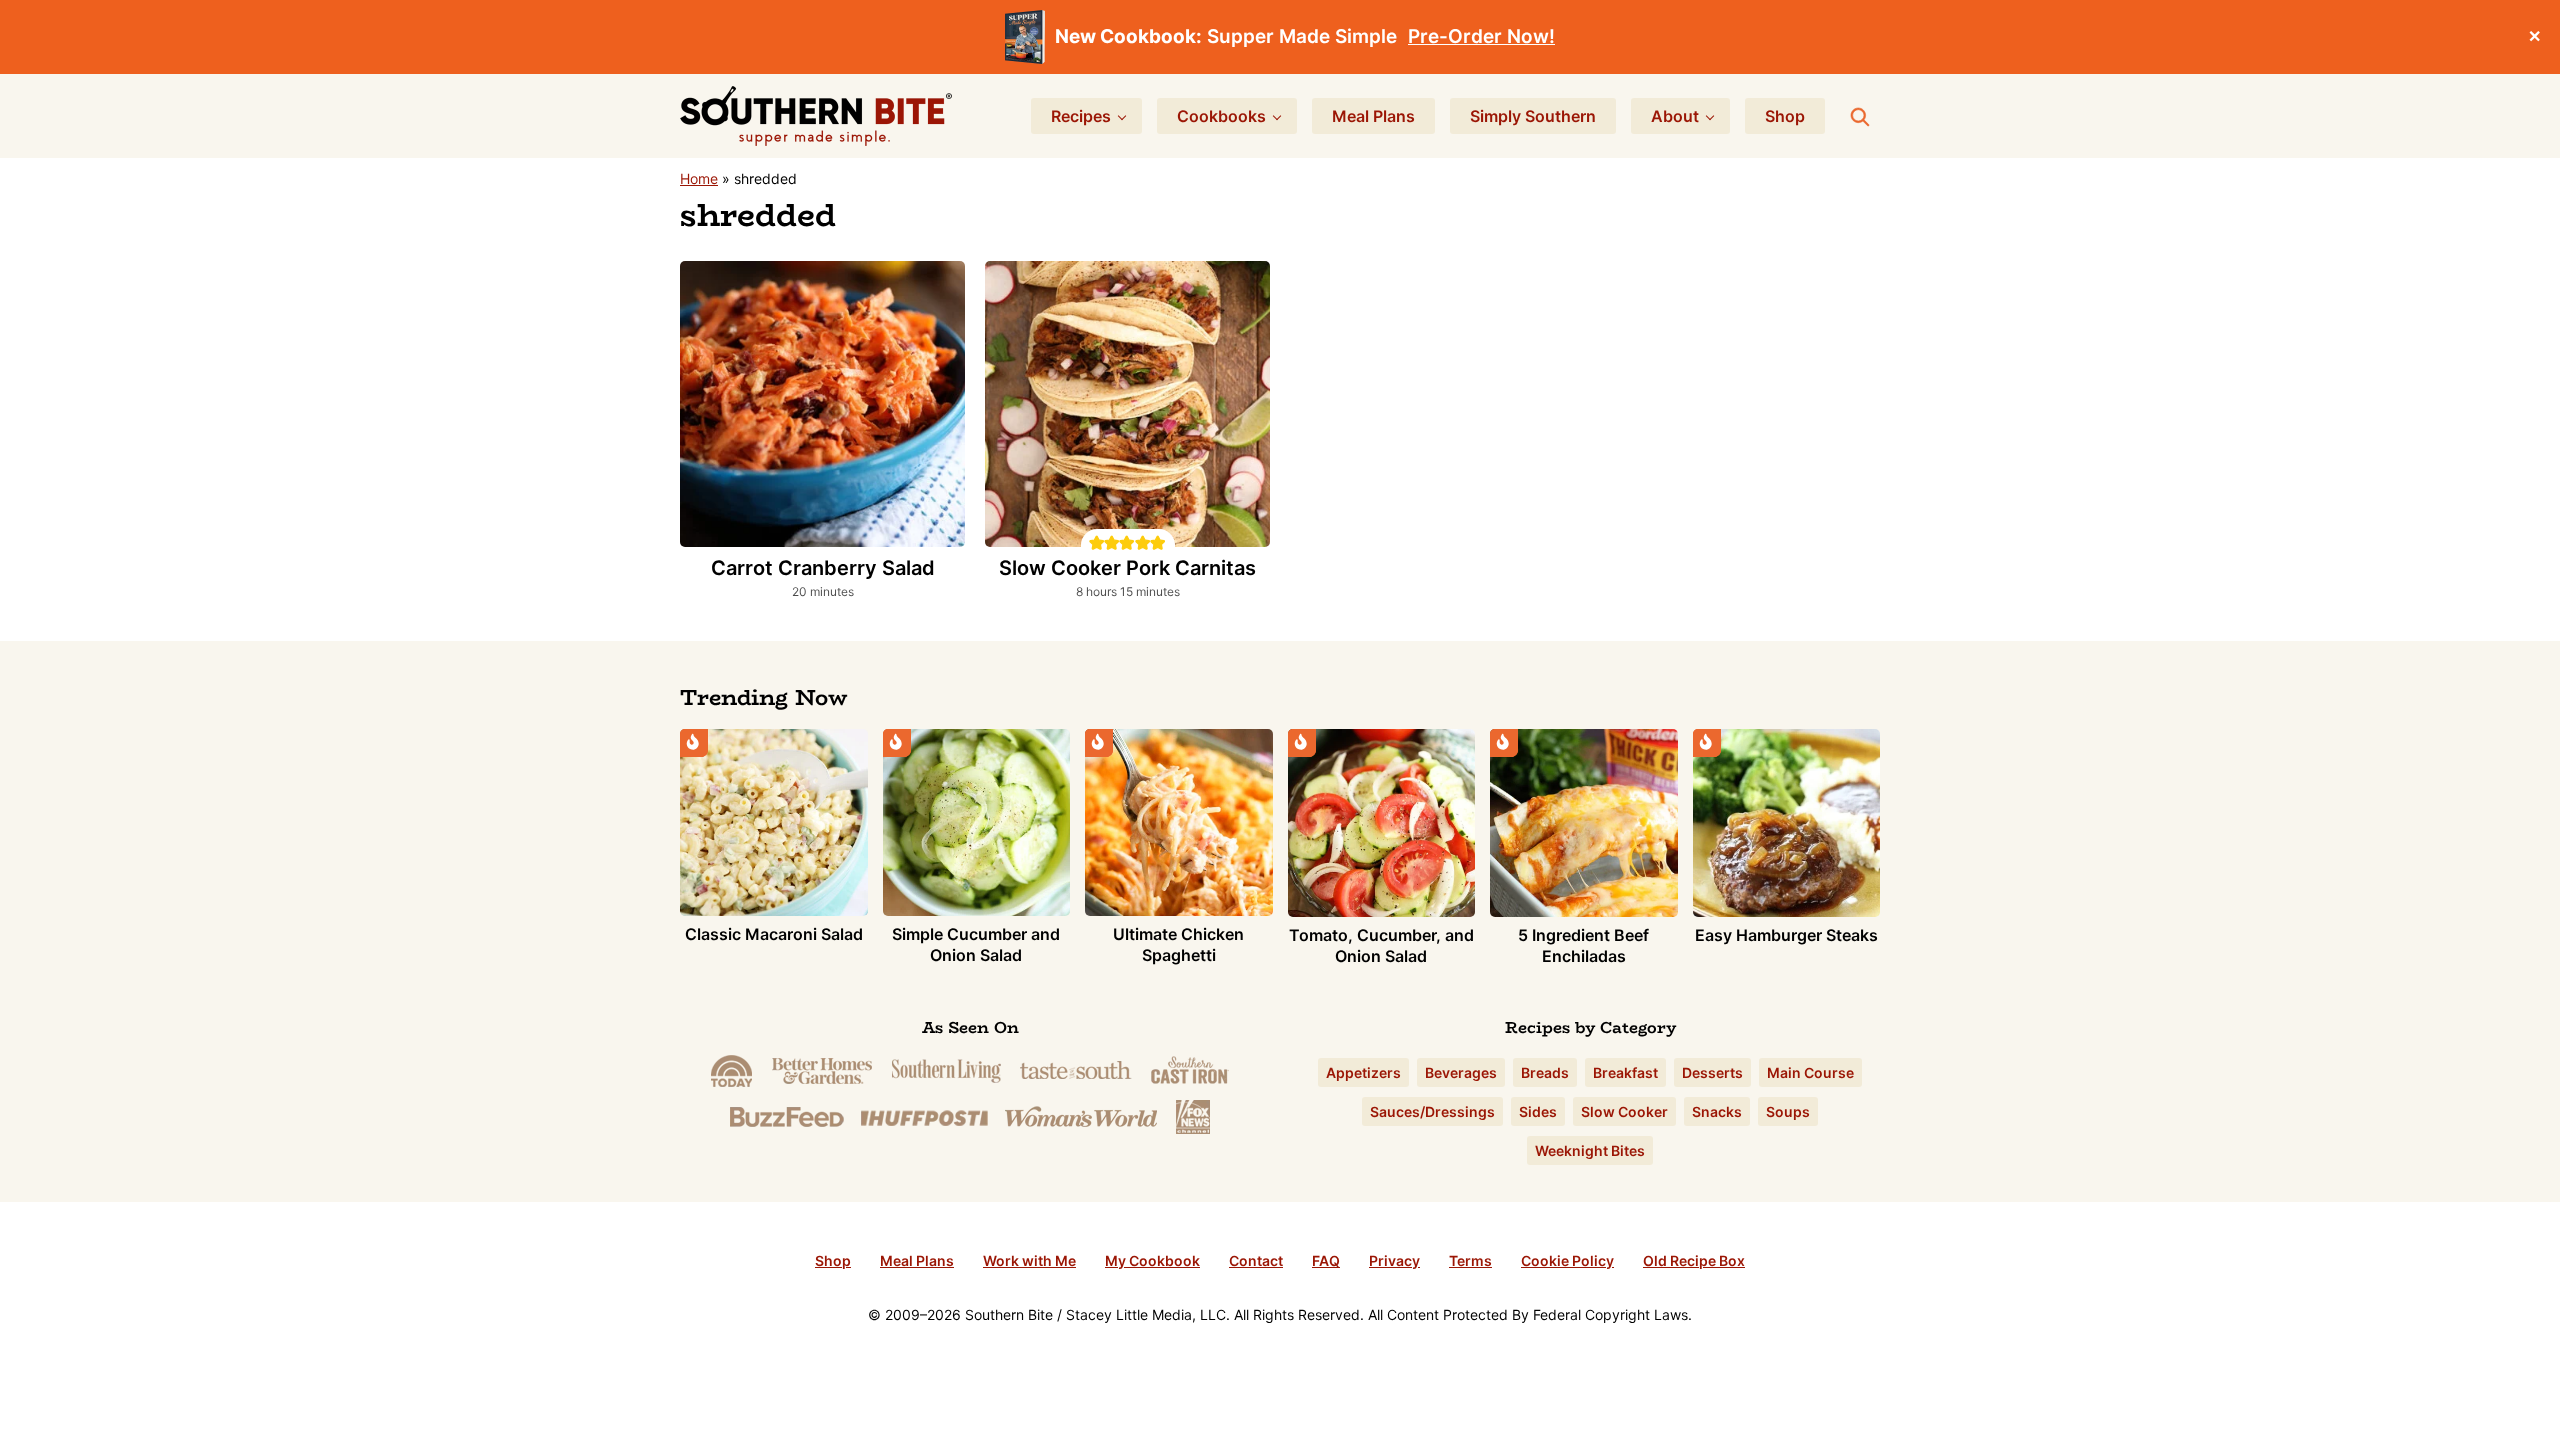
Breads (1545, 1072)
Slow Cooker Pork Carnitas (1127, 568)
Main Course (1810, 1072)
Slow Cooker (1624, 1111)
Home (699, 178)
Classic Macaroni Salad (774, 934)
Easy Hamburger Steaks (1786, 935)
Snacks (1717, 1111)
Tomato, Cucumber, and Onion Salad (1381, 945)
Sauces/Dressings (1432, 1111)
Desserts (1712, 1072)
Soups (1788, 1111)
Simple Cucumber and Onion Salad (976, 944)
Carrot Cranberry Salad (823, 568)
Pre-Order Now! (1481, 36)
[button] (1096, 541)
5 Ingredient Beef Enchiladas (1583, 945)
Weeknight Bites (1590, 1150)
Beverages (1461, 1072)
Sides (1538, 1111)
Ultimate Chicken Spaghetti (1178, 944)
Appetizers (1363, 1072)
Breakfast (1625, 1072)
